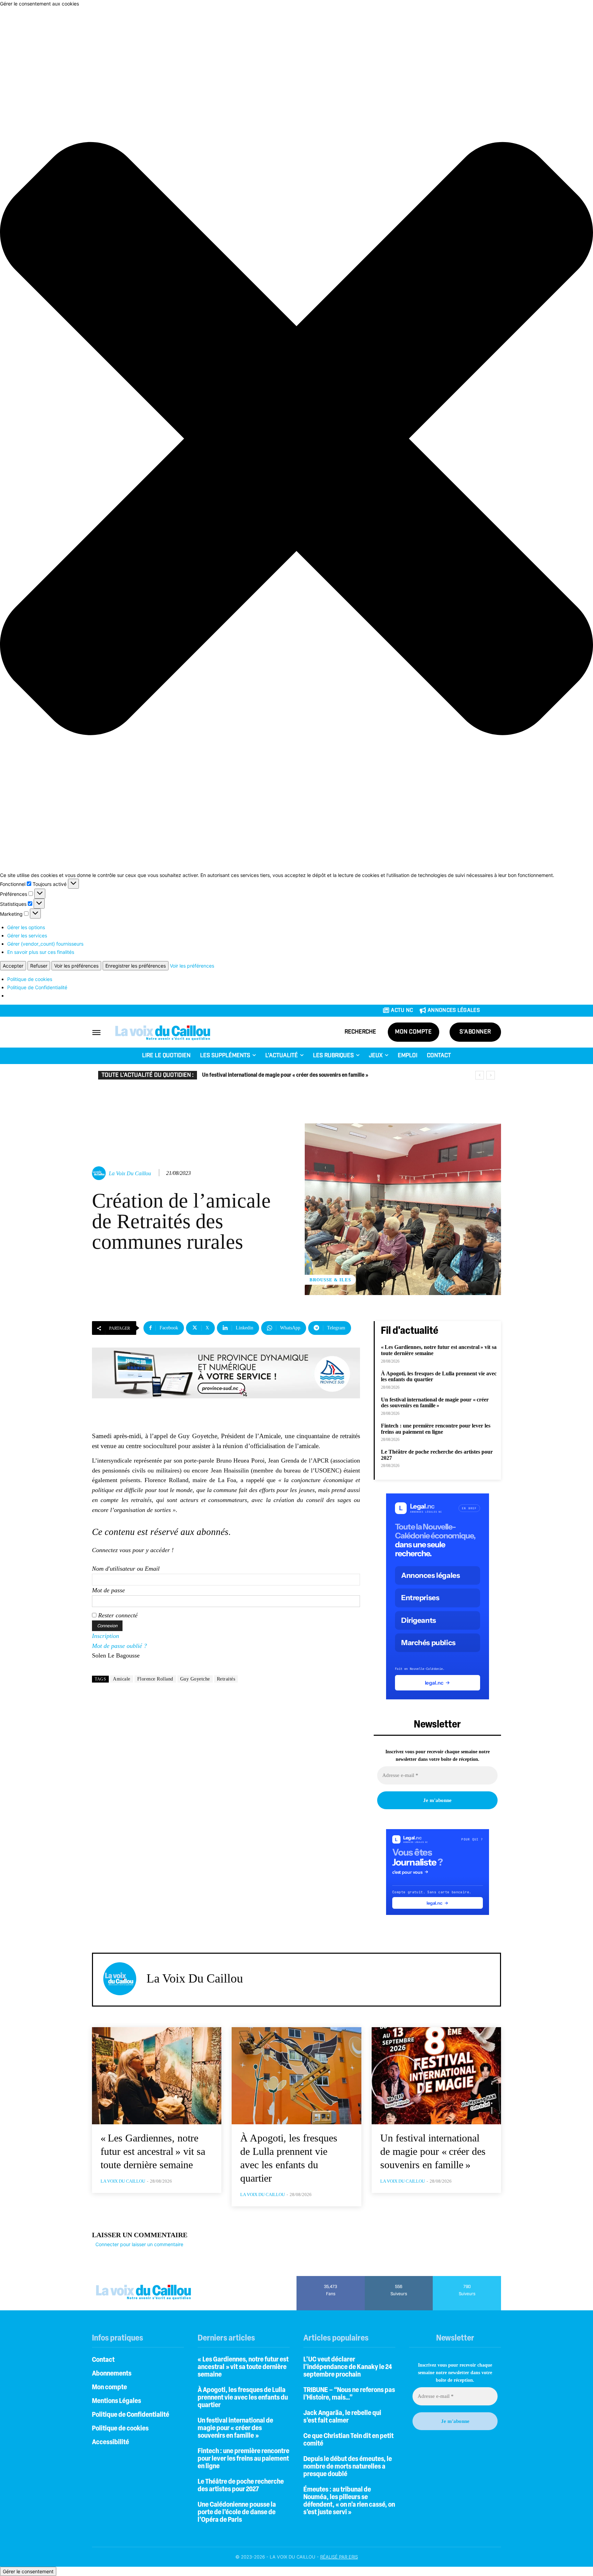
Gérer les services (27, 935)
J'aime (331, 2278)
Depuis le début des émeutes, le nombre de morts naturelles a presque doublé (348, 2467)
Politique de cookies (30, 979)
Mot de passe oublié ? (119, 1646)
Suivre (399, 2278)
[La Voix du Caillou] (100, 1173)
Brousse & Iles (330, 1280)
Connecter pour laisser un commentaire (139, 2244)
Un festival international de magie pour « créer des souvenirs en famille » (435, 1403)
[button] (296, 439)
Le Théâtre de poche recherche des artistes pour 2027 (241, 2486)
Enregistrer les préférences (136, 966)
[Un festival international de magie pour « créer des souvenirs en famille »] (436, 2076)
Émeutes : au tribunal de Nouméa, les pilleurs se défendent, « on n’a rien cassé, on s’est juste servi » (349, 2501)
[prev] (480, 1075)
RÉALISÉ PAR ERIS (339, 2557)
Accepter (13, 966)
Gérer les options (26, 927)
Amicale (122, 1679)
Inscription (106, 1636)
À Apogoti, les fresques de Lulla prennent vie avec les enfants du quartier (439, 1377)
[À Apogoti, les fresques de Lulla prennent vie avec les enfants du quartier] (296, 2076)
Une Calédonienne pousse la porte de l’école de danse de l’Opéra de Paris (237, 2513)
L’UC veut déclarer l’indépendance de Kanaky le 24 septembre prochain (348, 2367)
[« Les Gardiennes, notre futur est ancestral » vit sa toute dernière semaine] (157, 2076)
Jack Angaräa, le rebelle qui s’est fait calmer (342, 2417)
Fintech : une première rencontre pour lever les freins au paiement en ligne (287, 1075)
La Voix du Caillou (130, 1173)
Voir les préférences (76, 966)
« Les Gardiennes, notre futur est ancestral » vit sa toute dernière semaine (153, 2151)
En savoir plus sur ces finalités (41, 952)
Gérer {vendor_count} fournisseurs (45, 944)
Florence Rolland (155, 1679)
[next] (491, 1075)
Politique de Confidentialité (37, 987)
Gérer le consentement (28, 2571)
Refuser (39, 966)
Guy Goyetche (195, 1679)
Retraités (226, 1679)
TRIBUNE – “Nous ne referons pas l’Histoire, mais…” (349, 2394)
